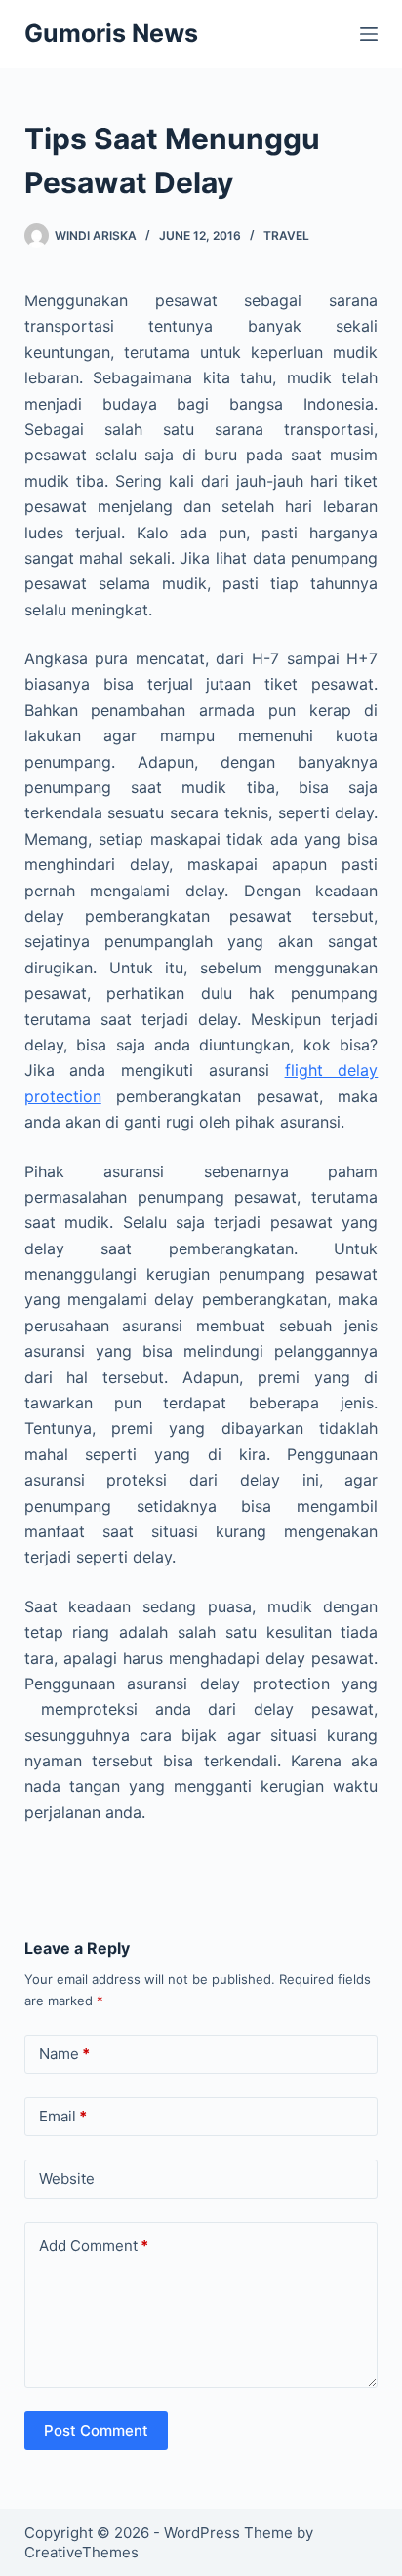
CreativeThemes (81, 2552)
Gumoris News (111, 33)
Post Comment (96, 2430)
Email (63, 2116)
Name (64, 2054)
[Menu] (369, 34)
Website (67, 2179)
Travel (286, 236)
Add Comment (94, 2246)
